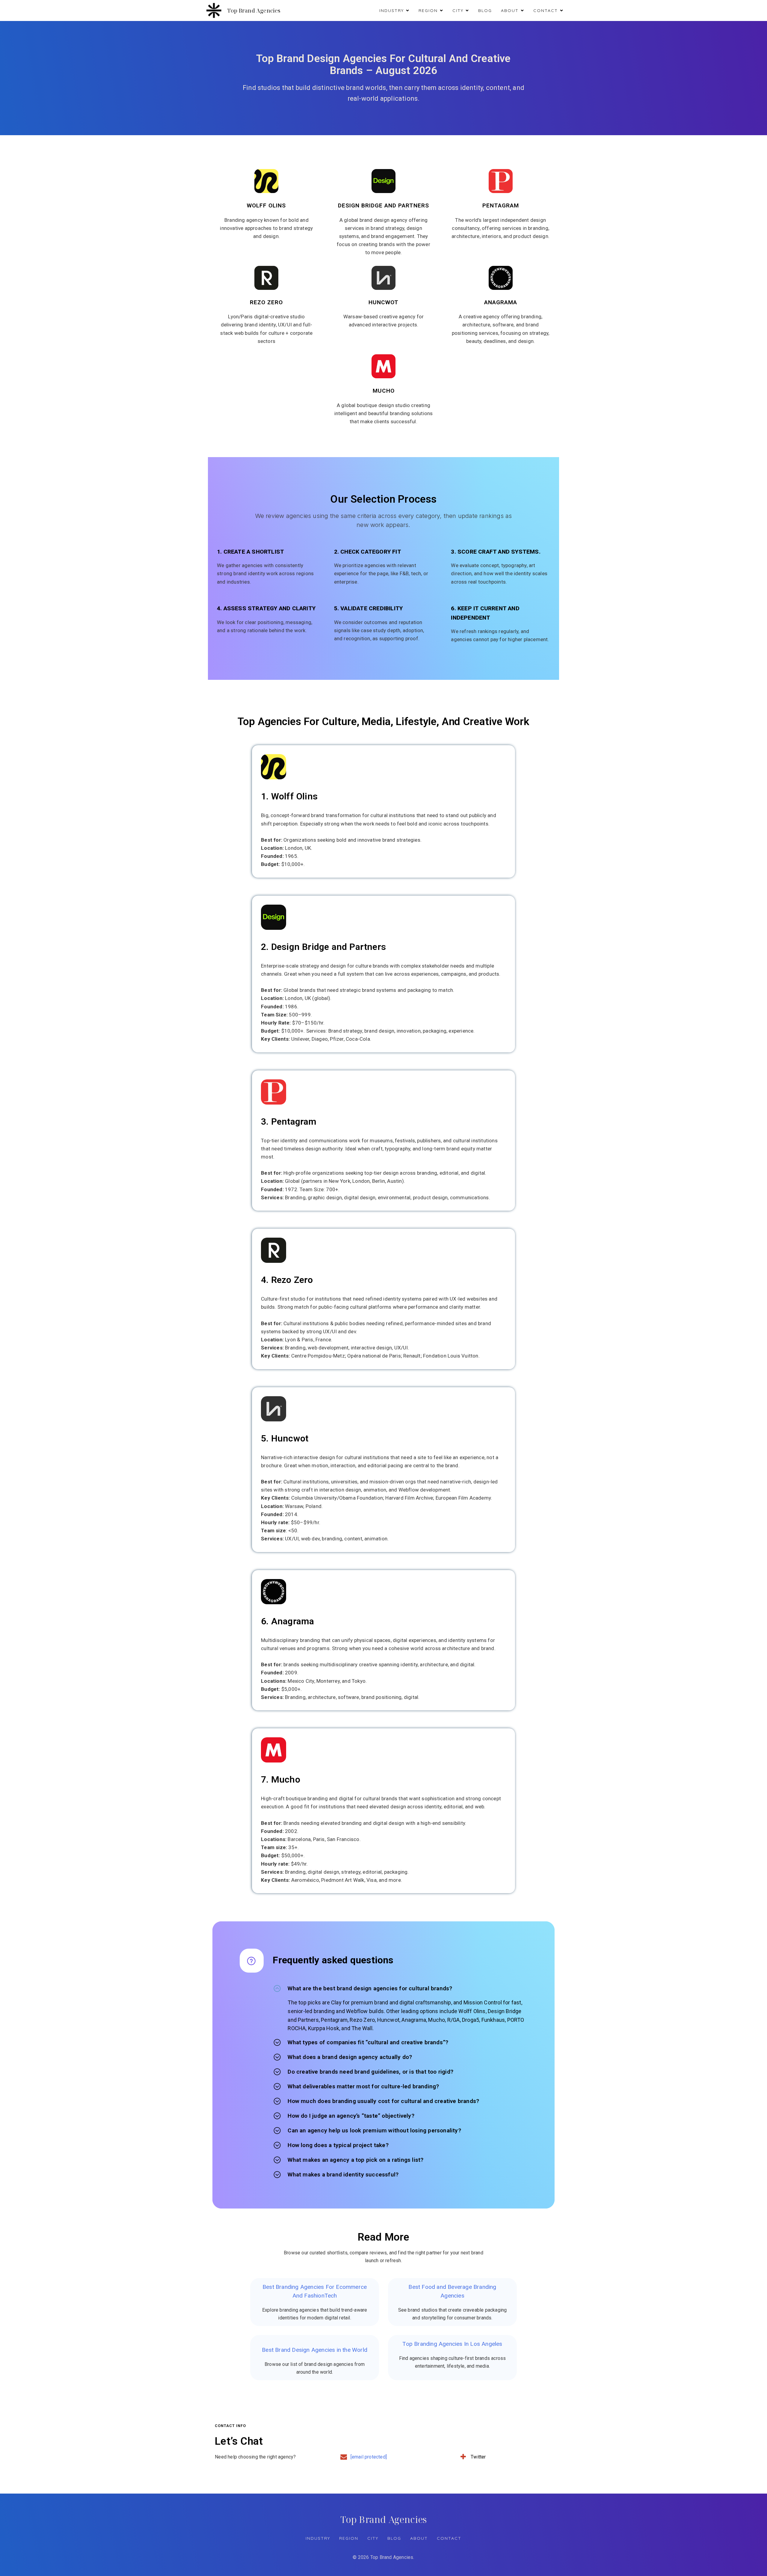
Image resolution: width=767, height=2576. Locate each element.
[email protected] (369, 2457)
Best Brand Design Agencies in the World (315, 2350)
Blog (485, 10)
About (419, 2538)
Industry (318, 2538)
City (373, 2538)
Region (349, 2538)
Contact (449, 2538)
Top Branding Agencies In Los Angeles (452, 2344)
